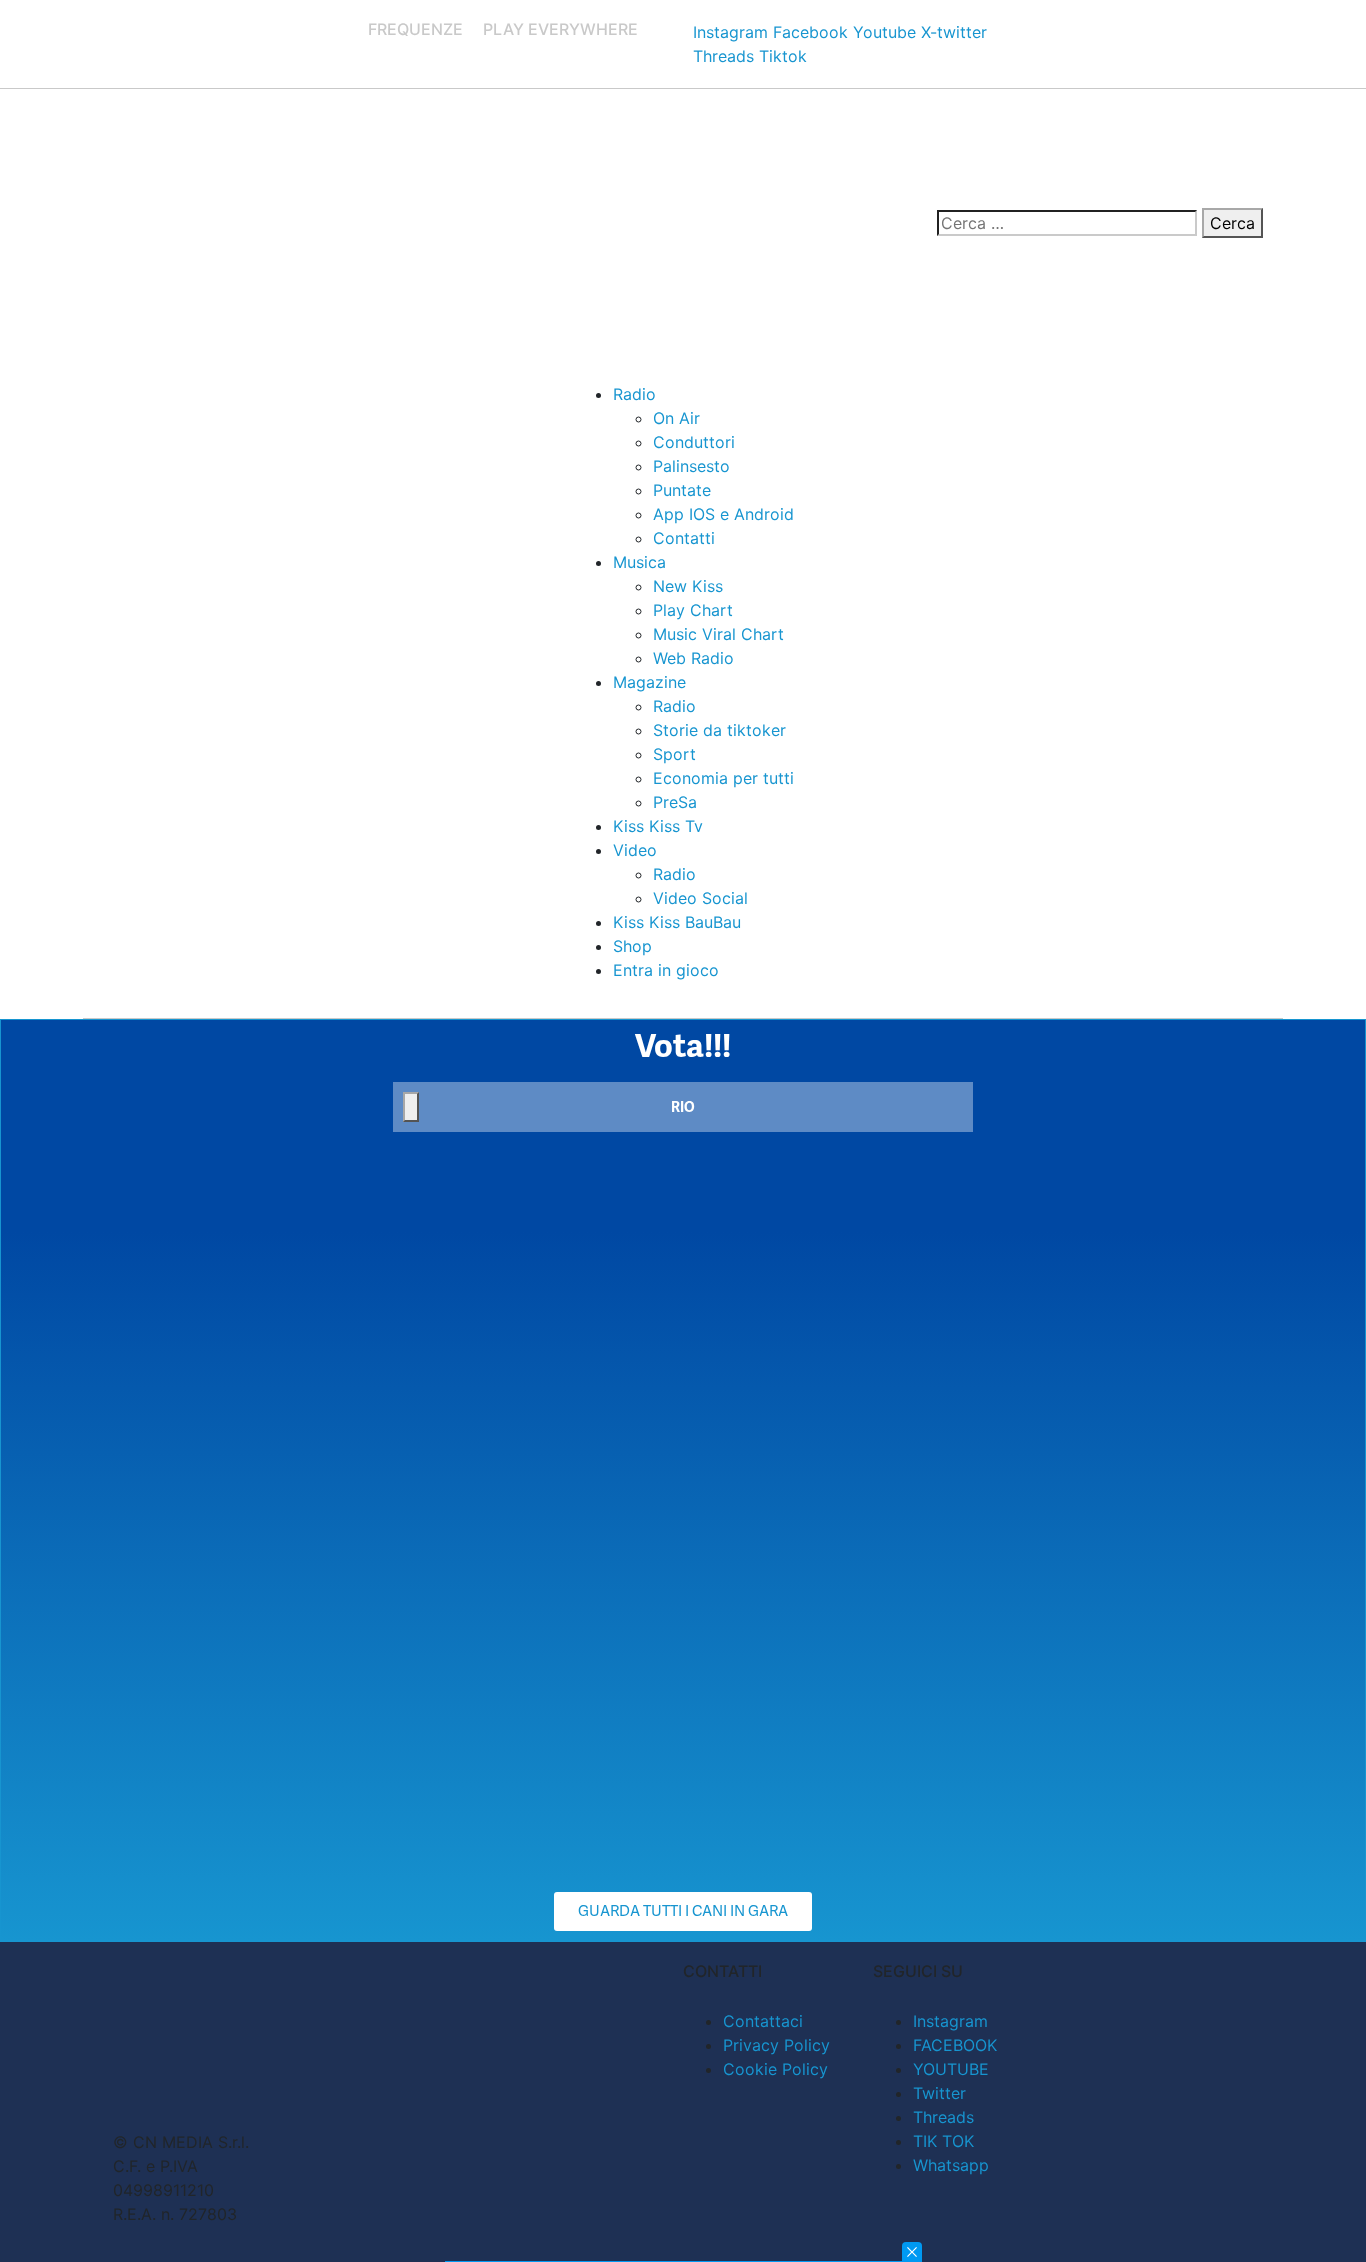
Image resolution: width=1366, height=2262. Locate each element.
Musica (639, 562)
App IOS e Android (723, 514)
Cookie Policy (775, 2069)
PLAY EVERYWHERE (560, 29)
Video (635, 850)
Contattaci (763, 2021)
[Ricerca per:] (1067, 223)
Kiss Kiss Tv (658, 826)
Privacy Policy (776, 2045)
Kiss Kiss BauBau (677, 922)
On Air (676, 418)
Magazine (649, 682)
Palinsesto (691, 466)
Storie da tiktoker (719, 730)
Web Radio (693, 658)
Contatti (684, 538)
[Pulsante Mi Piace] (411, 1107)
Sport (674, 754)
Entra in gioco (666, 970)
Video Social (700, 898)
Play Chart (693, 610)
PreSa (675, 802)
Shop (632, 946)
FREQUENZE (415, 29)
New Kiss (688, 586)
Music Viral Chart (718, 634)
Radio (634, 394)
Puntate (682, 490)
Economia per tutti (723, 778)
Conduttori (694, 442)
